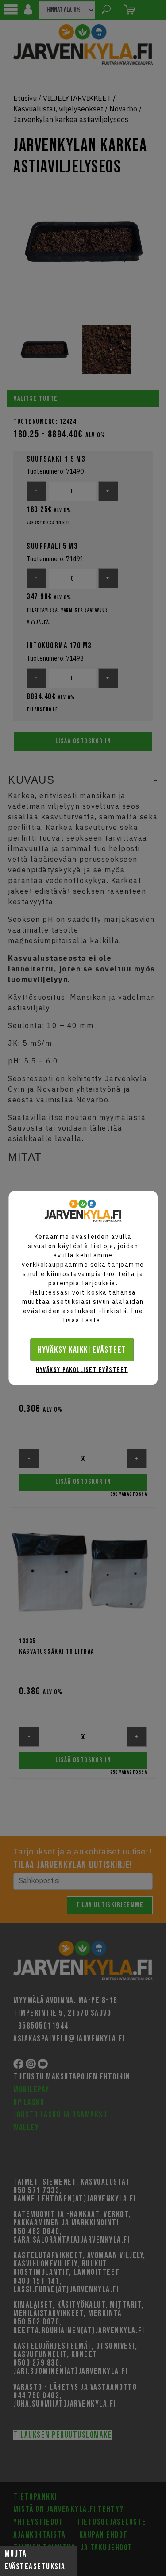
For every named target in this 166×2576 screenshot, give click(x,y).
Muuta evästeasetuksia (35, 2561)
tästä (91, 1320)
